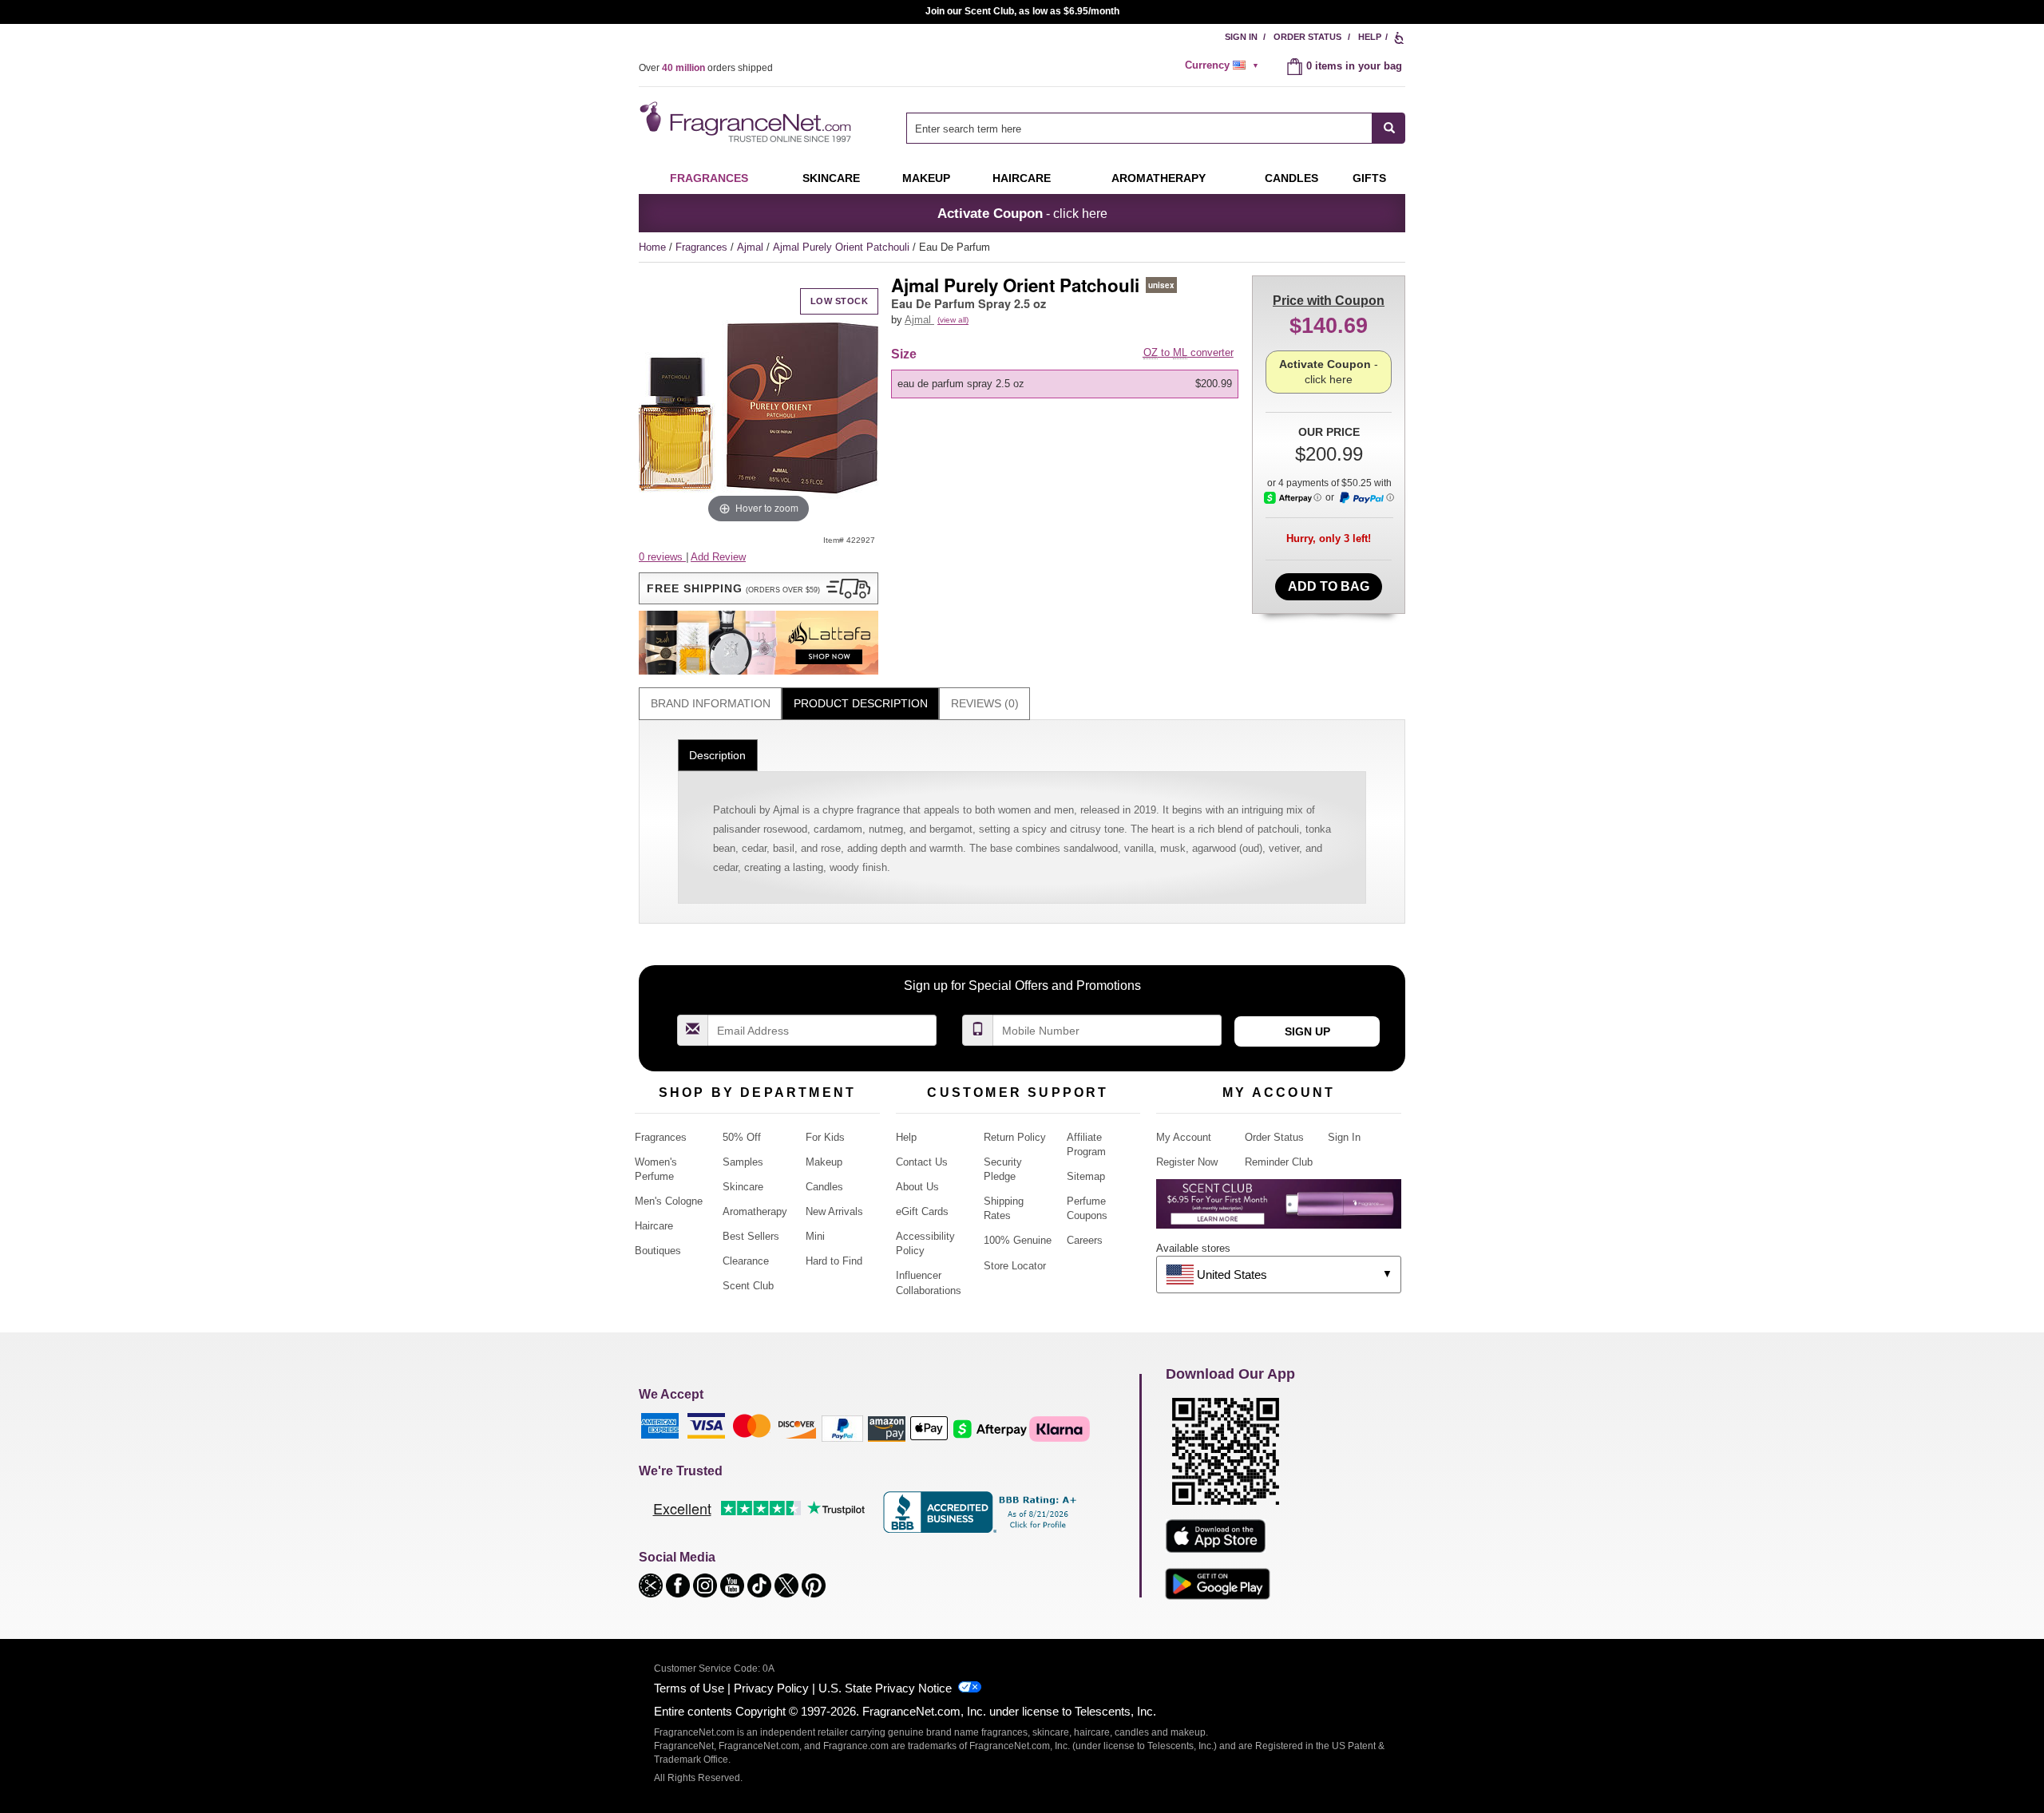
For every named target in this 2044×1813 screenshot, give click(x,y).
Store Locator (1015, 1266)
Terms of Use (689, 1688)
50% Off (742, 1137)
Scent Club (748, 1286)
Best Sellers (751, 1236)
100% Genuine (1018, 1240)
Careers (1085, 1240)
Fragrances (709, 178)
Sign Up (1307, 1031)
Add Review (718, 557)
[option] (1065, 384)
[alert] (1224, 65)
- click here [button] (1022, 213)
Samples (743, 1162)
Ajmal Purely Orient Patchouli (843, 247)
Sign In (1241, 37)
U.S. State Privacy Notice (885, 1688)
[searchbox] (1139, 128)
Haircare (1022, 178)
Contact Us (922, 1162)
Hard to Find (834, 1261)
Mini (815, 1236)
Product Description (861, 703)
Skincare (831, 178)
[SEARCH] (1389, 128)
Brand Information (711, 703)
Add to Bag (1329, 586)
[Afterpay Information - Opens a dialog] (1293, 498)
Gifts (1369, 178)
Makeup (926, 178)
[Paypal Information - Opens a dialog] (1366, 498)
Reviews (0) (985, 703)
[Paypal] (842, 1428)
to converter (1188, 352)
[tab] (710, 704)
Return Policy (1015, 1137)
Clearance (746, 1261)
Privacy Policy (771, 1688)
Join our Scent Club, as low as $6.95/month (1022, 11)
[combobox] (1156, 128)
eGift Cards (922, 1211)
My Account (1184, 1137)
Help (1370, 37)
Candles (824, 1187)
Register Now (1187, 1162)
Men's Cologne (669, 1201)
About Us (917, 1187)
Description (717, 755)
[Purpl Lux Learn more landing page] (1279, 1210)
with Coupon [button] (1329, 301)
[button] (759, 588)
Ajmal (752, 247)
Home (652, 247)
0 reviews (662, 557)
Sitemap (1086, 1176)
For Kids (825, 1137)
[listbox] (1068, 384)
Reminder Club (1279, 1162)
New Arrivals (834, 1211)
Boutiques (658, 1251)
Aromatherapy (755, 1211)
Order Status (1307, 37)
